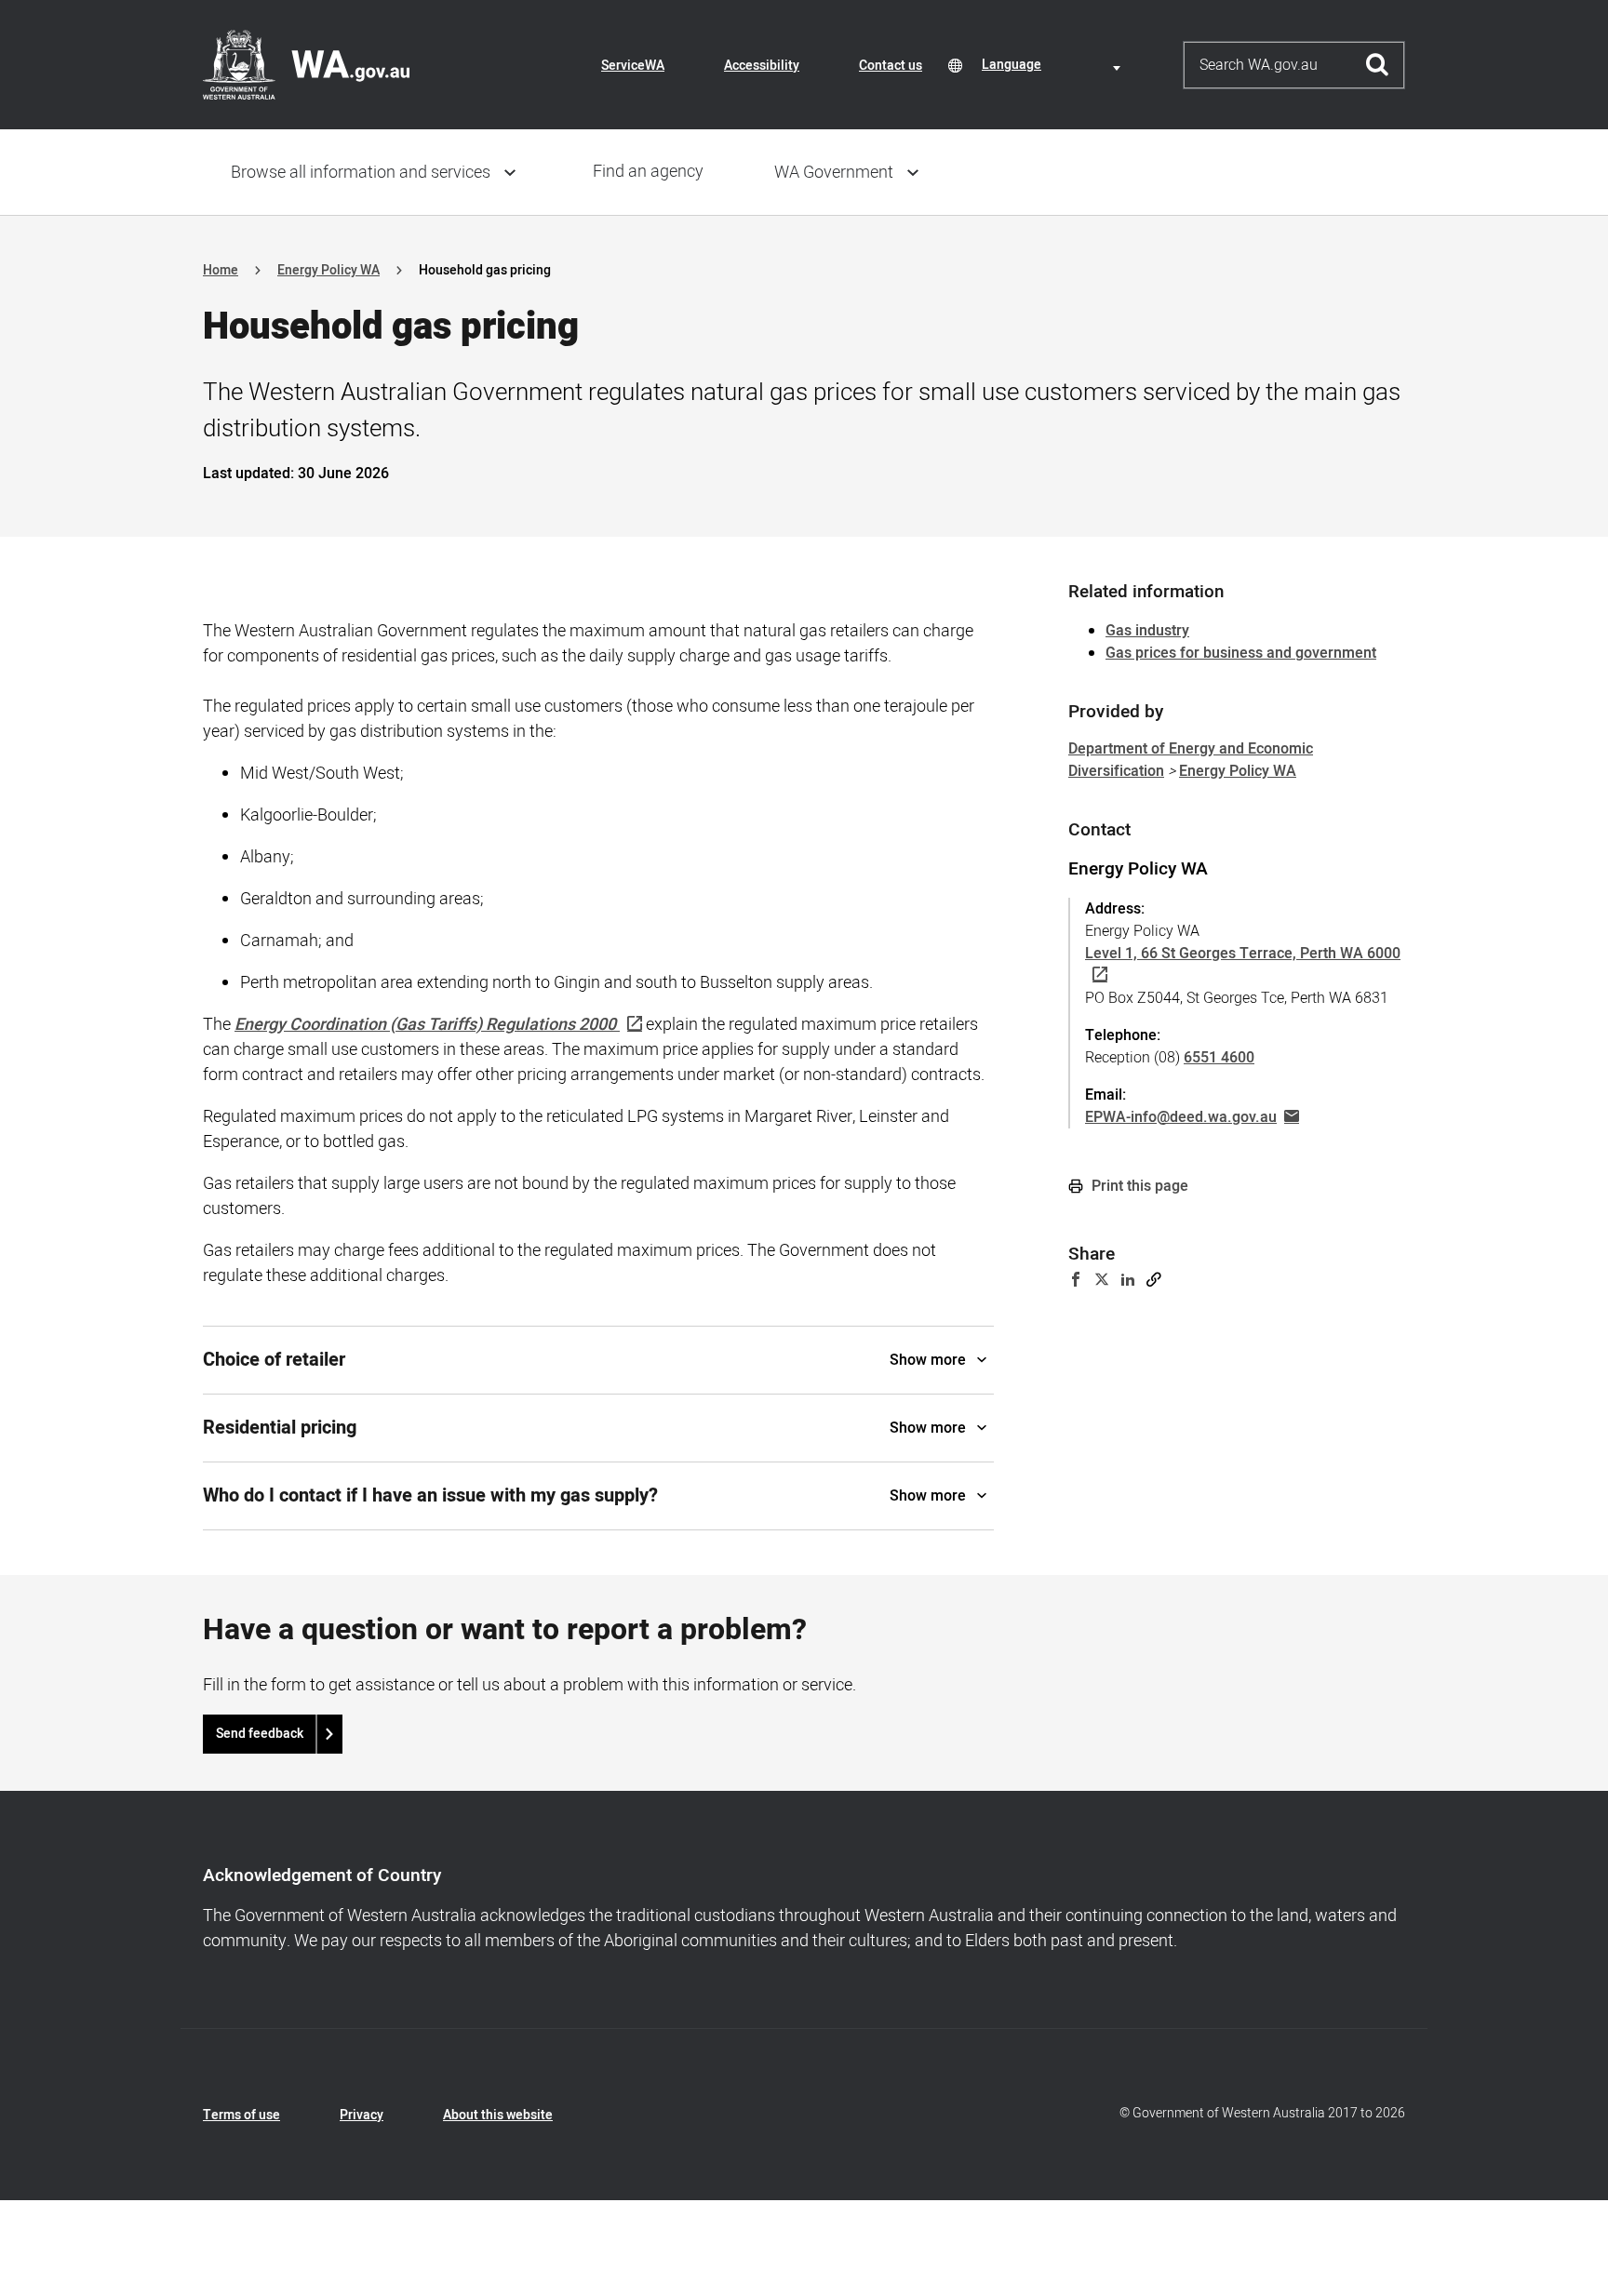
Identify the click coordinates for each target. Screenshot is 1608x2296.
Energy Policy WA (328, 270)
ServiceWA (633, 66)
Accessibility (762, 66)
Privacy (362, 2115)
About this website (498, 2115)
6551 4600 (1219, 1058)
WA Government (834, 173)
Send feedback (260, 1734)
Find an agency (648, 172)
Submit (1378, 65)
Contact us (891, 66)
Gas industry (1147, 631)
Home (221, 270)
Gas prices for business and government (1241, 653)
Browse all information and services (361, 173)
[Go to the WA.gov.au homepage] (306, 64)
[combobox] (1054, 65)
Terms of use (241, 2115)
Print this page (1138, 1186)
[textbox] (1054, 65)
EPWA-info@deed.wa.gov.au (1181, 1117)
